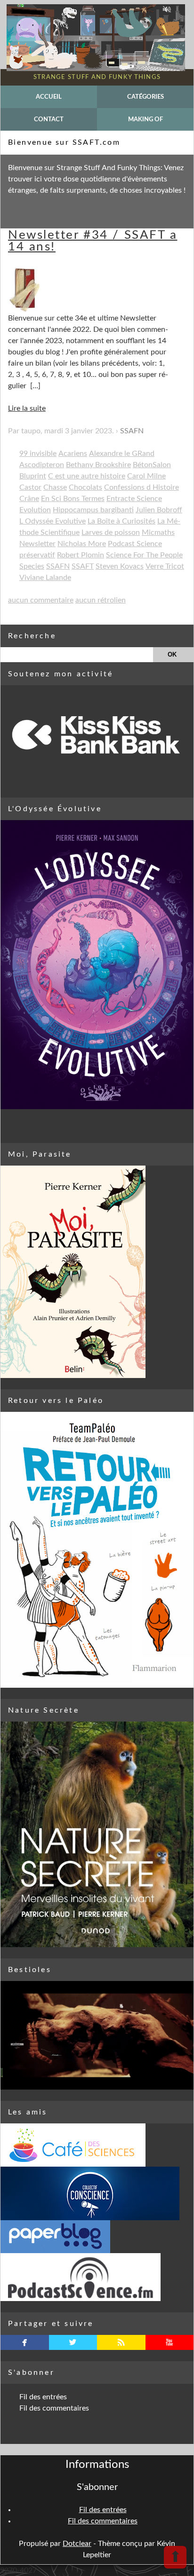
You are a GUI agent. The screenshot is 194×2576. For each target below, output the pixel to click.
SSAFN (132, 431)
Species (32, 566)
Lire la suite (27, 408)
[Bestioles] (97, 2035)
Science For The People (144, 555)
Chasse (55, 487)
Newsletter (37, 544)
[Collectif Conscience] (97, 2193)
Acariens (73, 454)
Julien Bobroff (159, 510)
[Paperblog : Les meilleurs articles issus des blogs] (97, 2237)
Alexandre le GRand (122, 454)
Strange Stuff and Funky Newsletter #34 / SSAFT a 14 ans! (93, 235)
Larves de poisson (111, 532)
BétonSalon (152, 465)
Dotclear (77, 2544)
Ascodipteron (42, 465)
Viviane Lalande (45, 578)
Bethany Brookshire (98, 465)
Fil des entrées (43, 2397)
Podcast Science (135, 544)
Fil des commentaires (54, 2408)
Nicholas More (82, 544)
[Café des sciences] (97, 2145)
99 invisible (38, 454)
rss (121, 2342)
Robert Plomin (81, 555)
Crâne (29, 499)
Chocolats (85, 487)
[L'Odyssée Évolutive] (97, 965)
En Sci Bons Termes (73, 499)
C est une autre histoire (87, 476)
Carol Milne (146, 476)
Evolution (35, 510)
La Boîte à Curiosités (121, 521)
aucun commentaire (41, 600)
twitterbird (73, 2342)
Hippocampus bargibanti (93, 510)
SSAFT (83, 566)
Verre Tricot (165, 566)
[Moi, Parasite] (97, 1272)
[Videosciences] (97, 2277)
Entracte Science (134, 499)
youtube (169, 2342)
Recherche (32, 636)
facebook (25, 2342)
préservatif (37, 555)
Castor (30, 487)
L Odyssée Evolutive (53, 521)
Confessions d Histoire (141, 487)
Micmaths (158, 532)
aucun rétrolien (101, 600)
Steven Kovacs (120, 566)
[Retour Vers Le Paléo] (97, 1550)
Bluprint (33, 476)
